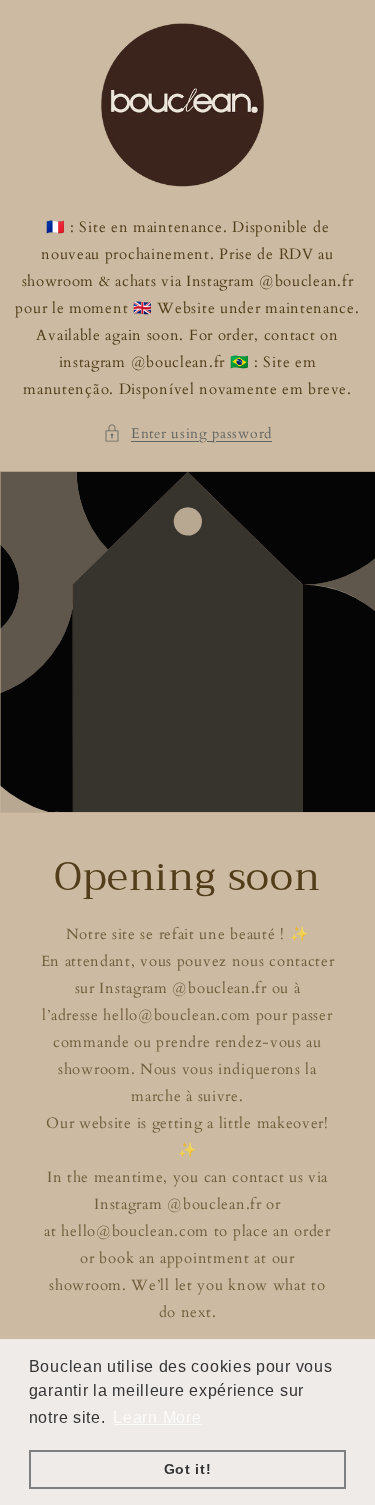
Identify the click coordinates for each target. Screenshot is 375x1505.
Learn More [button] (157, 1417)
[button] (187, 433)
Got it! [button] (188, 1469)
